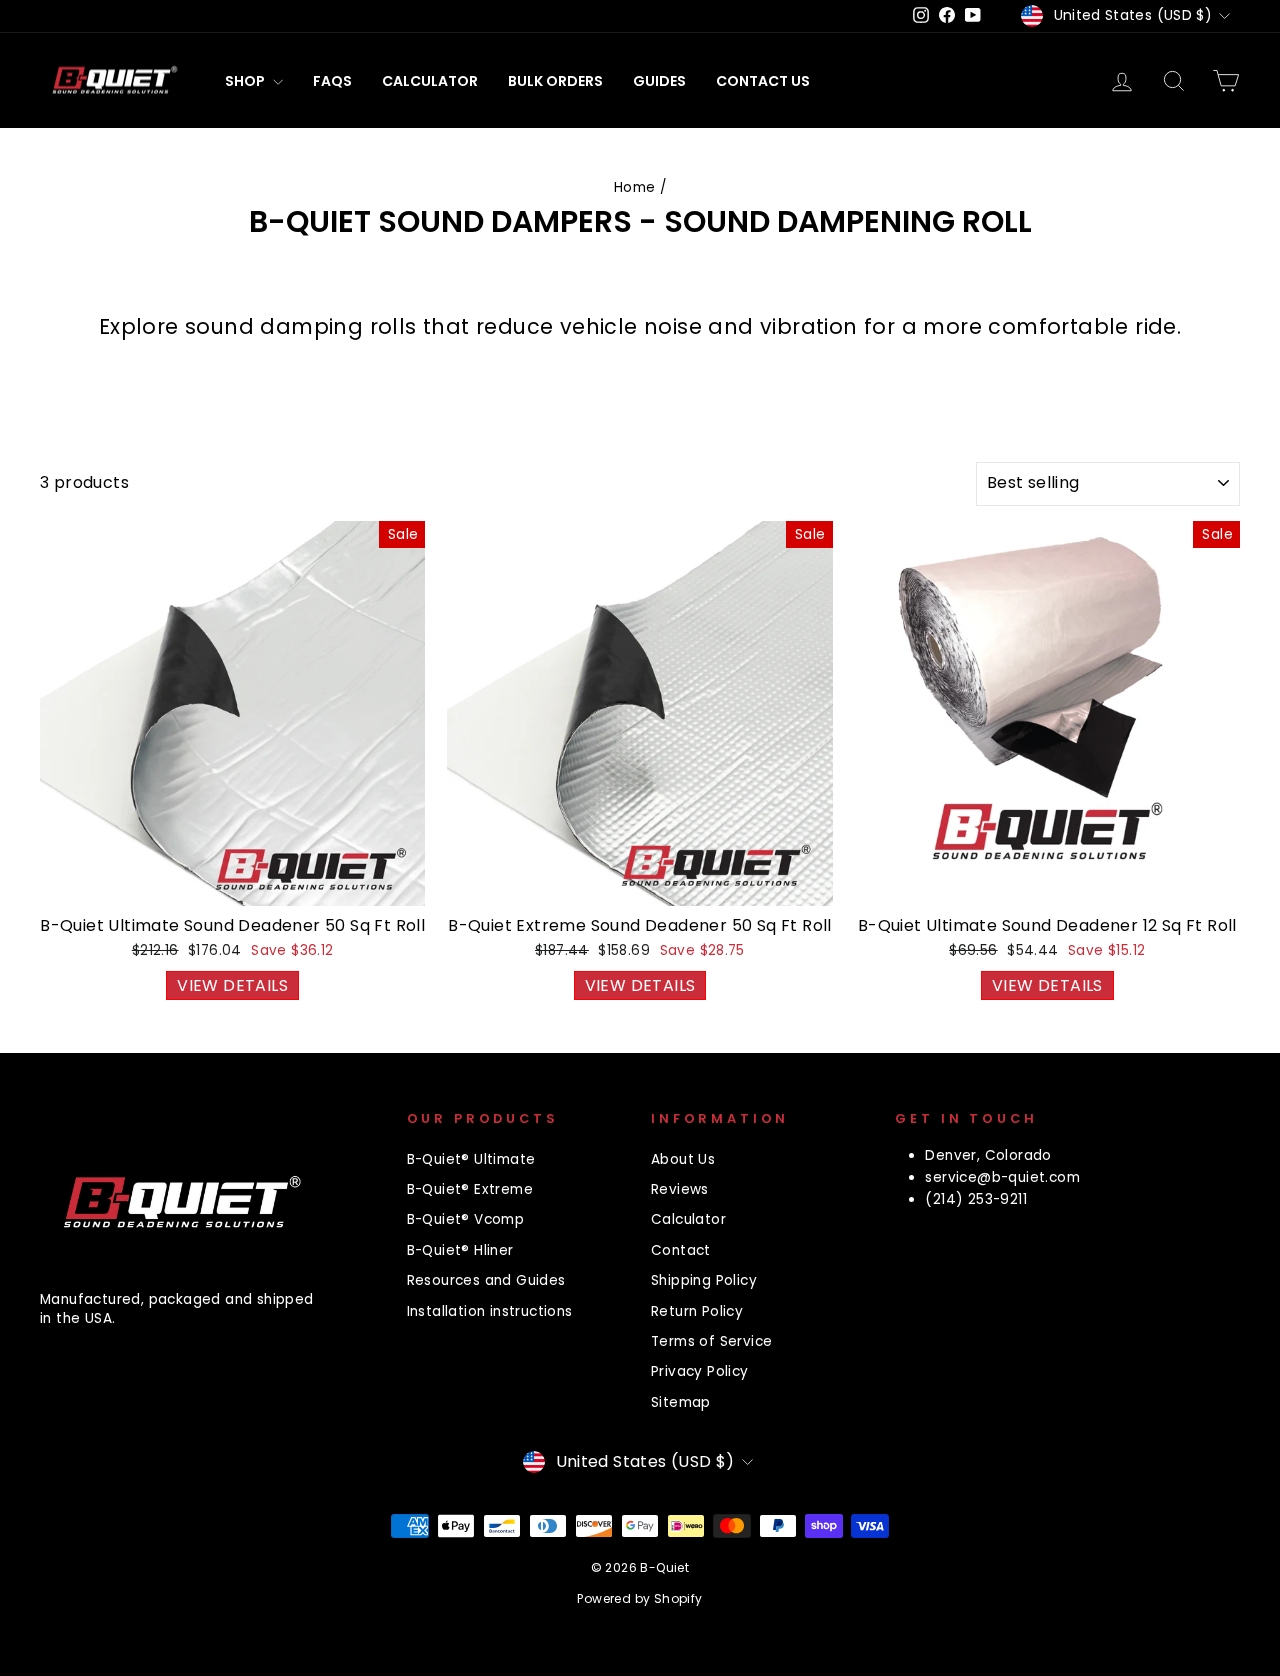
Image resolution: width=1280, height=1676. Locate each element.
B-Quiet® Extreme (470, 1189)
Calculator (430, 81)
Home (635, 187)
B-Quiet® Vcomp (466, 1219)
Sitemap (681, 1402)
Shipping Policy (704, 1280)
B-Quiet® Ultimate (471, 1159)
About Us (683, 1159)
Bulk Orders (555, 81)
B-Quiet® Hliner (460, 1250)
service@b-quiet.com (1002, 1177)
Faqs (332, 81)
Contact (681, 1250)
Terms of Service (711, 1341)
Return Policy (697, 1311)
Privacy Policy (700, 1371)
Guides (659, 81)
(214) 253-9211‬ (976, 1199)
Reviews (680, 1189)
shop (246, 81)
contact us (763, 81)
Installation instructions (490, 1311)
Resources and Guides (486, 1280)
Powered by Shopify (639, 1598)
